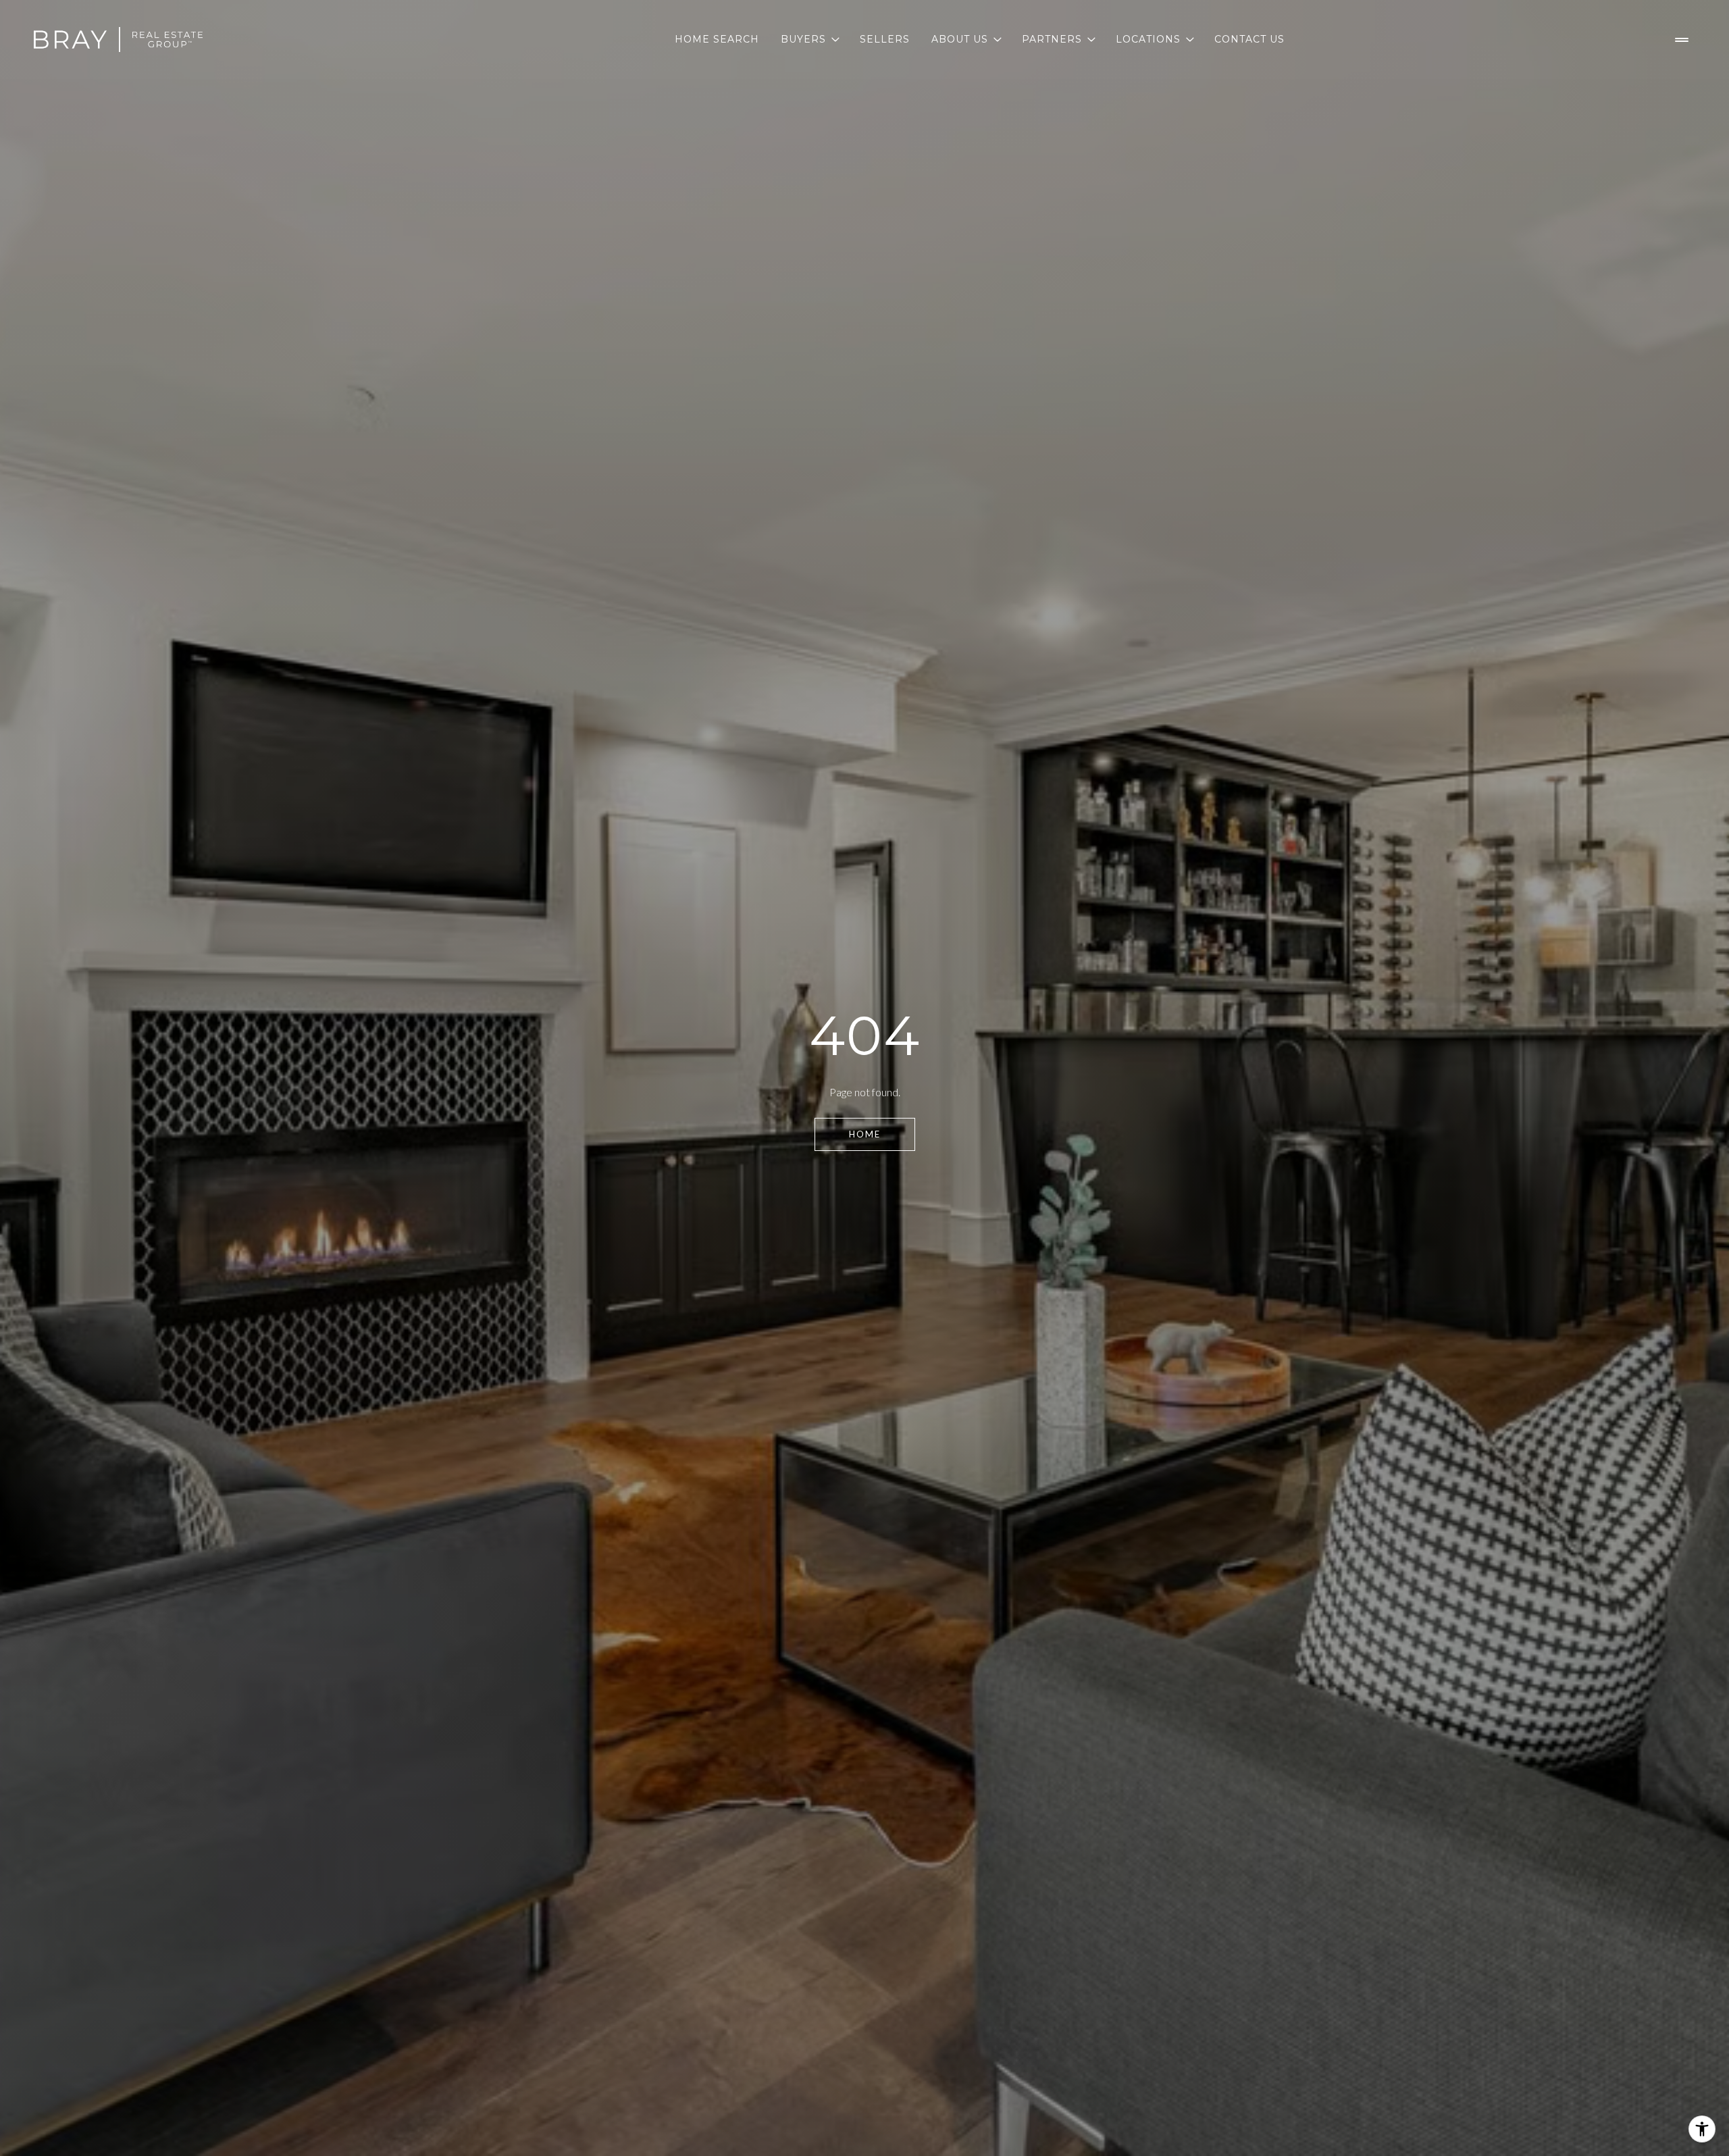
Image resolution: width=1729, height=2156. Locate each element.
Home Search (717, 39)
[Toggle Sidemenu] (1682, 40)
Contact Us (1249, 39)
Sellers (885, 39)
